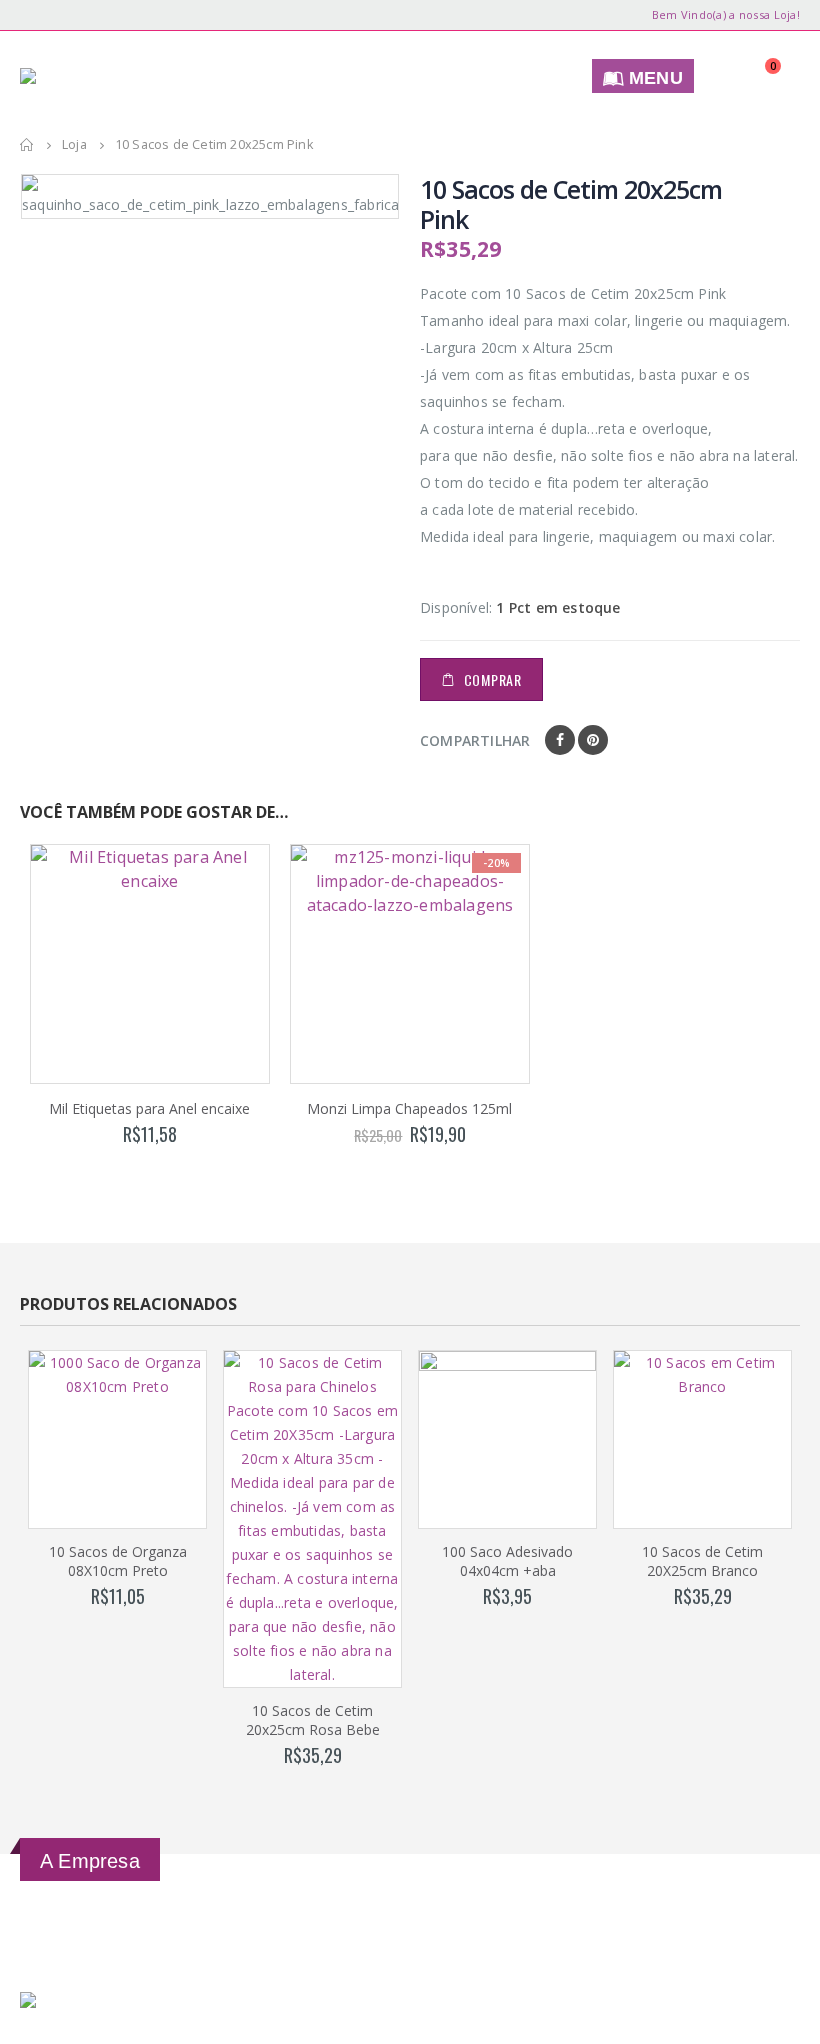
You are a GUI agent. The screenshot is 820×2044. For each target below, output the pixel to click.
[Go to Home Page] (27, 145)
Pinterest (593, 740)
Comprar (493, 679)
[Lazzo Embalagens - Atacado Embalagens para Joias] (90, 76)
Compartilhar (475, 740)
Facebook (560, 740)
